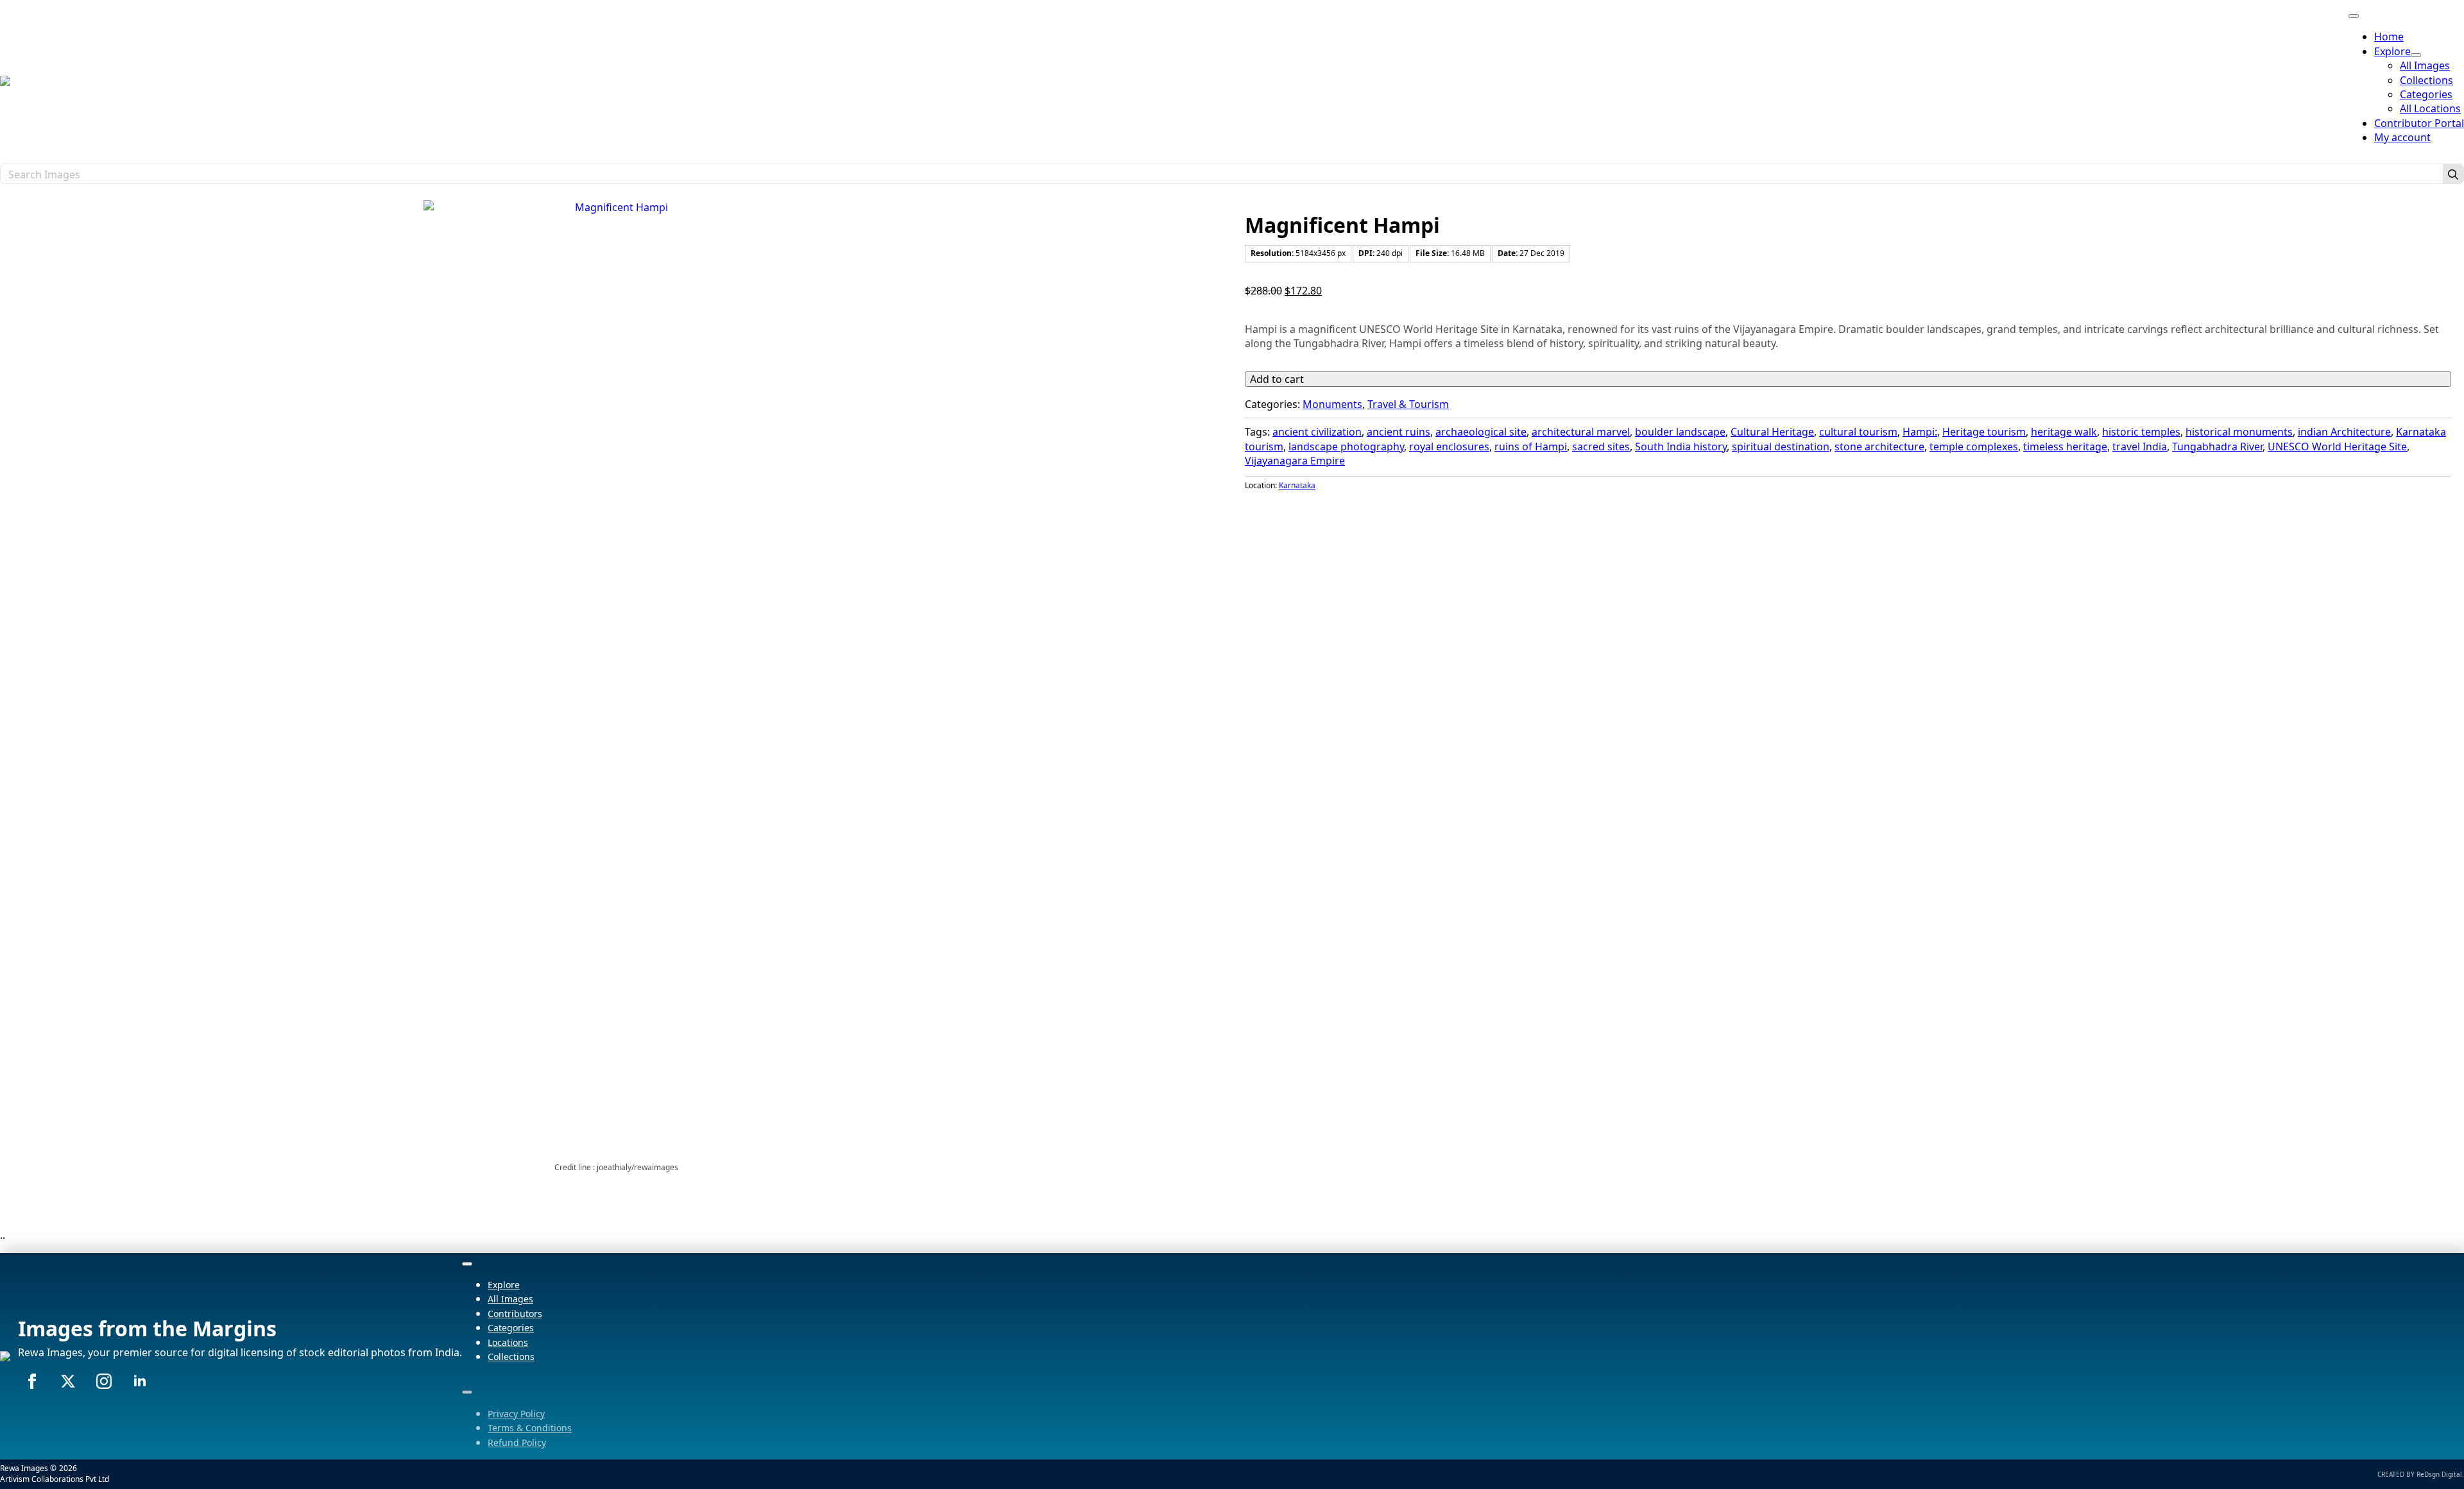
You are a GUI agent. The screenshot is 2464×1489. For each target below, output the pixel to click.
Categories (511, 1328)
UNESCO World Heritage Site (2337, 447)
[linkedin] (140, 1381)
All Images (510, 1299)
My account (2402, 137)
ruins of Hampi (1531, 447)
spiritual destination (1781, 447)
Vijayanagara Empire (1295, 461)
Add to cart (1277, 379)
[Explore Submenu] (2416, 55)
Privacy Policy (516, 1414)
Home (2389, 37)
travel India (2140, 447)
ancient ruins (1399, 432)
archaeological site (1481, 432)
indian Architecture (2344, 432)
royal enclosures (1449, 447)
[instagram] (104, 1381)
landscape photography (1346, 447)
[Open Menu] (2354, 16)
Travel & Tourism (1408, 404)
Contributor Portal (2419, 123)
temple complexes (1974, 447)
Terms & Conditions (530, 1428)
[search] (2453, 174)
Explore (2392, 51)
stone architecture (1879, 447)
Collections (511, 1357)
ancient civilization (1317, 432)
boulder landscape (1680, 432)
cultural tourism (1858, 432)
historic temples (2141, 432)
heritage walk (2064, 432)
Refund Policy (517, 1442)
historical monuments (2239, 432)
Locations (508, 1342)
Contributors (515, 1314)
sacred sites (1601, 447)
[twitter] (68, 1381)
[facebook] (32, 1381)
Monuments (1332, 404)
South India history (1681, 447)
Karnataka (1297, 485)
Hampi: (1920, 432)
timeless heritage (2065, 447)
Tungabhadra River (2217, 447)
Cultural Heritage (1772, 432)
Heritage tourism (1984, 432)
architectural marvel (1581, 432)
